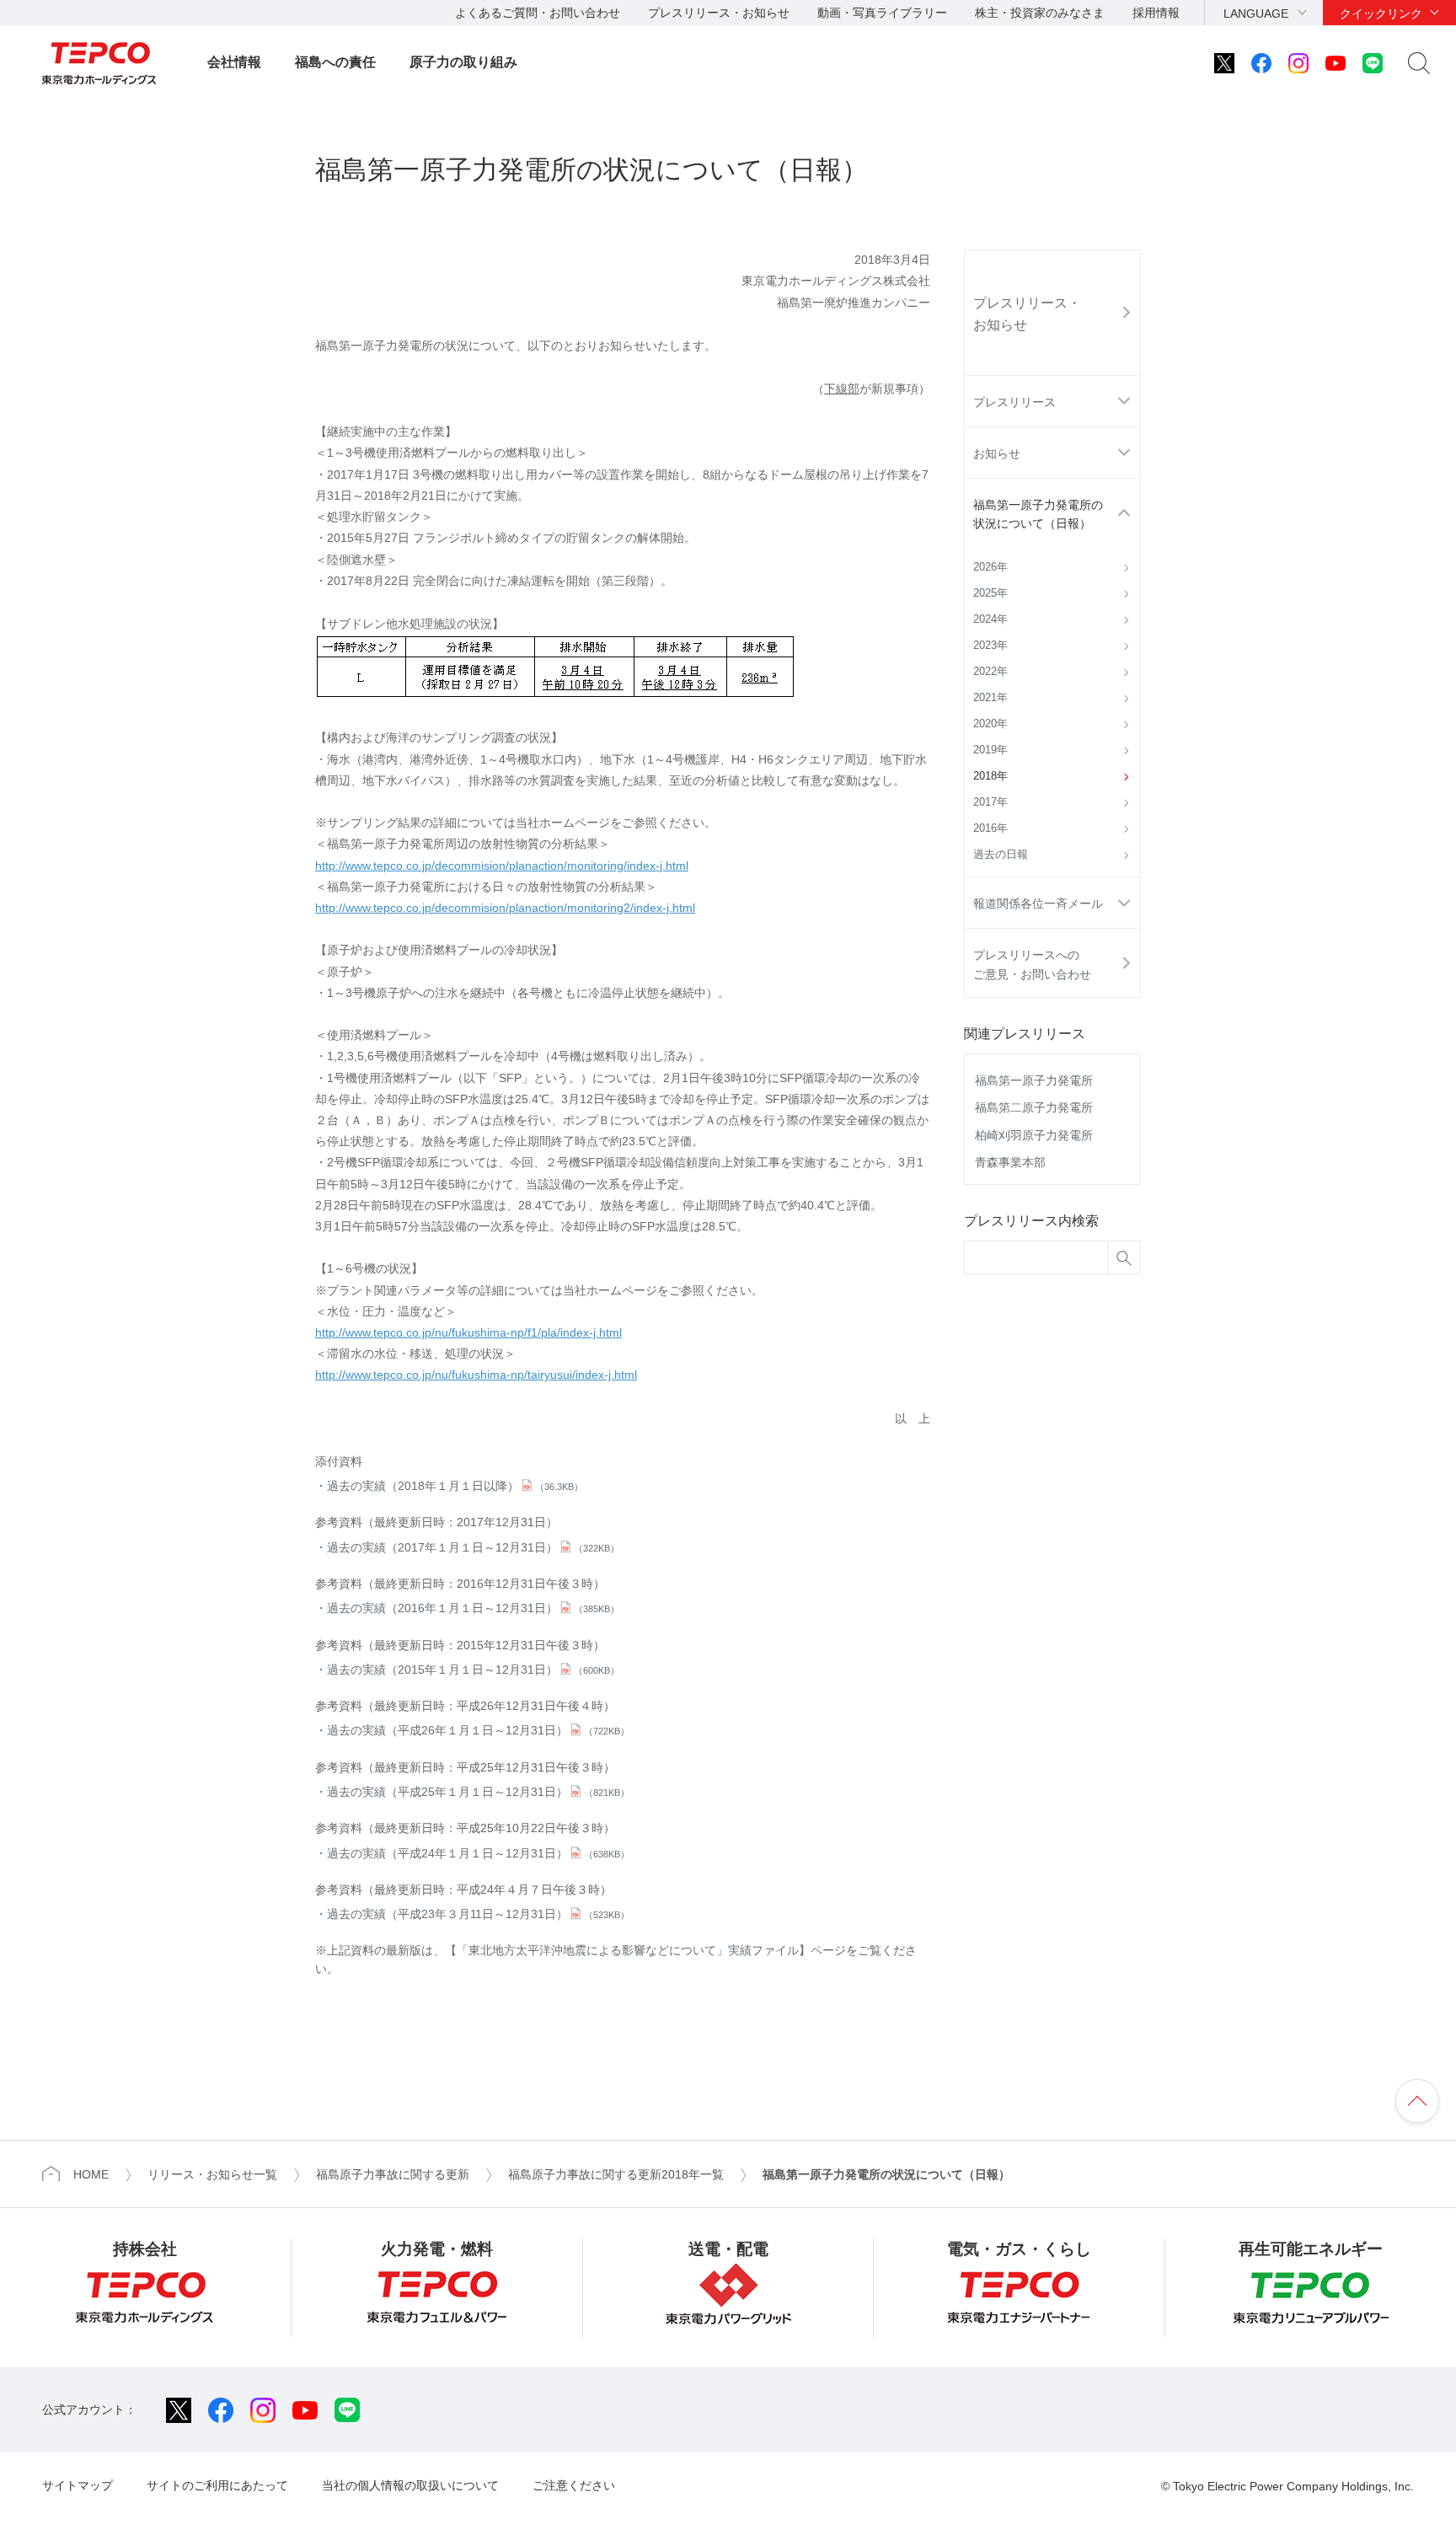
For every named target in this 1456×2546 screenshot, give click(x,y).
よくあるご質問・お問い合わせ (538, 13)
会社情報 (234, 62)
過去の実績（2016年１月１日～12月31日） (473, 1608)
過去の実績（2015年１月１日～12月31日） (473, 1670)
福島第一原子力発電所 (1034, 1080)
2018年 (990, 776)
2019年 (990, 750)
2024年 (990, 619)
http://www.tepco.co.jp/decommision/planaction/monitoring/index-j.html (502, 866)
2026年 (990, 567)
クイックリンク (1381, 13)
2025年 (990, 593)
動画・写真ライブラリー (882, 13)
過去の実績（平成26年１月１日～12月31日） (478, 1730)
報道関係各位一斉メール (1038, 903)
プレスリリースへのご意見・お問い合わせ (1032, 964)
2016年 (990, 828)
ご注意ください (574, 2485)
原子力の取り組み (463, 62)
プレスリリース (1014, 402)
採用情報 (1156, 13)
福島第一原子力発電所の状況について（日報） (1038, 514)
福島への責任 (335, 62)
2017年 (990, 802)
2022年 (990, 672)
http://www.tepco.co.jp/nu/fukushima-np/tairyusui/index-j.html (476, 1375)
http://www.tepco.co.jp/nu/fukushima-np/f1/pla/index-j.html (468, 1332)
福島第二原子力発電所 (1034, 1107)
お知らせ (997, 453)
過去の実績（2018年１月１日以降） (455, 1486)
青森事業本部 (1010, 1162)
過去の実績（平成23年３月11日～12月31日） (478, 1914)
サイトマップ (78, 2485)
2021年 (990, 698)
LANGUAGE (1256, 13)
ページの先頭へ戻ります (1417, 2101)
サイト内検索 (1419, 63)
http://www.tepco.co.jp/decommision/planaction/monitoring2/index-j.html (505, 908)
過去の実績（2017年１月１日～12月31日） (473, 1547)
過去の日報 (1001, 855)
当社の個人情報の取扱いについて (410, 2485)
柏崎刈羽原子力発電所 (1034, 1135)
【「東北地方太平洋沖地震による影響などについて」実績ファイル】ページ (645, 1950)
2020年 (990, 724)
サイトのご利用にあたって (217, 2485)
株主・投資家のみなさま (1040, 13)
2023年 (990, 646)
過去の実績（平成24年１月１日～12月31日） (478, 1853)
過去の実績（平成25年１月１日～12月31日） (478, 1792)
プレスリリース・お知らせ (719, 13)
